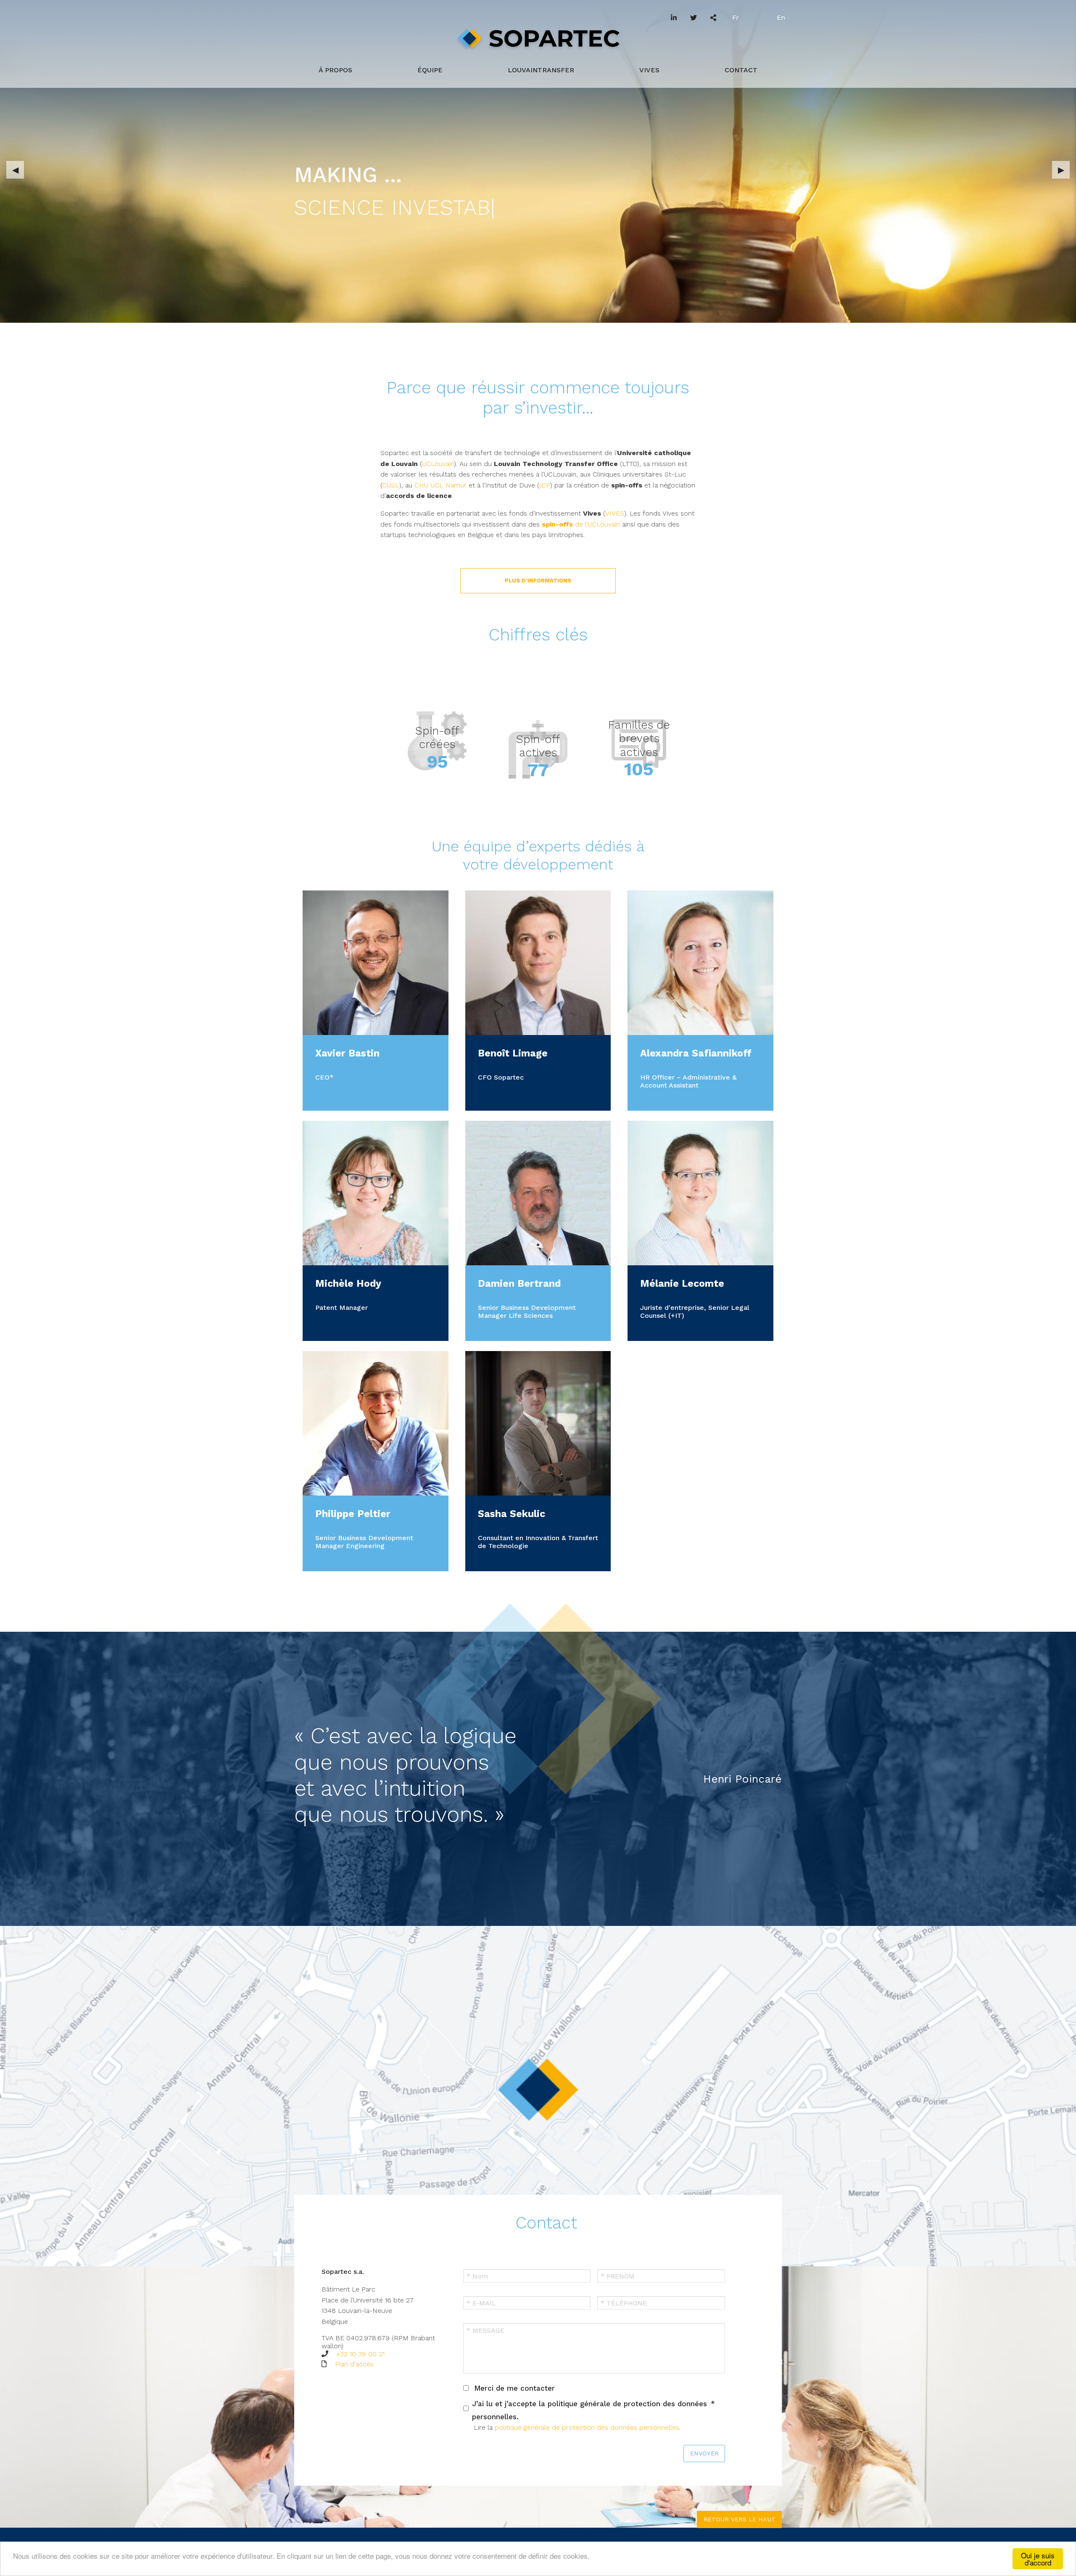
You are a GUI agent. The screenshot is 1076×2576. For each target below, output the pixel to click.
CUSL (391, 485)
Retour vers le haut (740, 2519)
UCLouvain (438, 464)
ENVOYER (704, 2453)
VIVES (649, 70)
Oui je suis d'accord (1038, 2559)
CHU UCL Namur (440, 485)
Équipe (430, 70)
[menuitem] (335, 70)
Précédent (15, 170)
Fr (736, 17)
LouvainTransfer (541, 70)
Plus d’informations (538, 581)
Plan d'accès (354, 2364)
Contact (741, 70)
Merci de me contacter (514, 2388)
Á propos (335, 70)
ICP (545, 485)
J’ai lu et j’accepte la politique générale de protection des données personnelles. (589, 2410)
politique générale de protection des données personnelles (587, 2427)
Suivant (1061, 170)
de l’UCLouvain (582, 524)
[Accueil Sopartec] (538, 46)
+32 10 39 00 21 (360, 2354)
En (781, 17)
